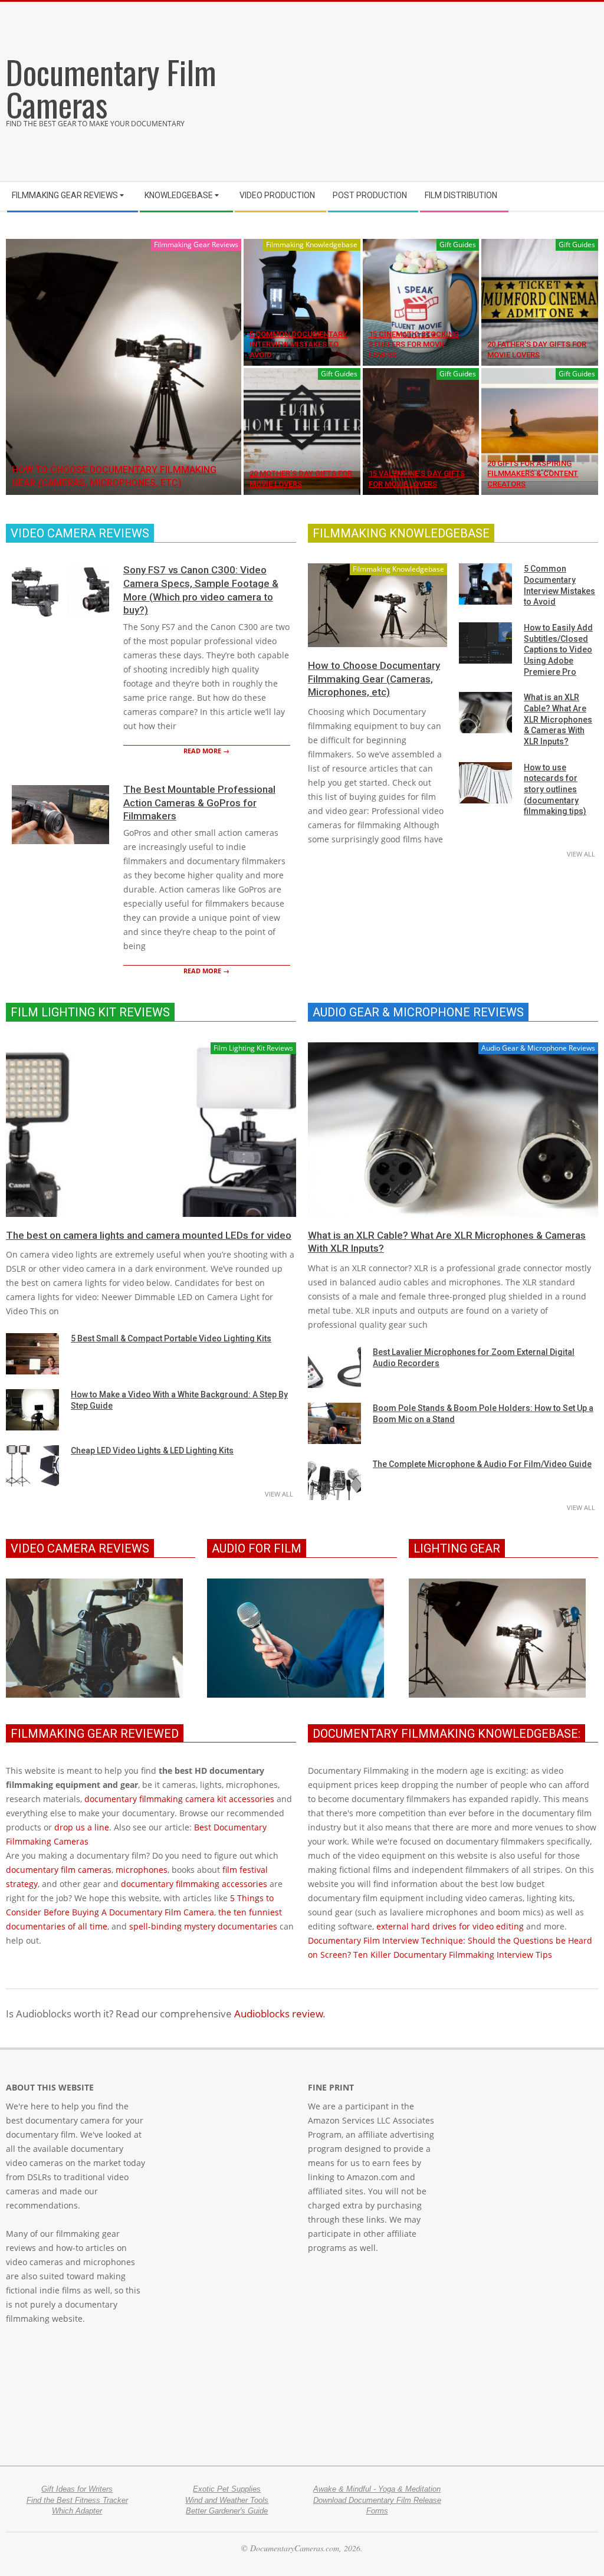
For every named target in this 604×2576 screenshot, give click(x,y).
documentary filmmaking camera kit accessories (179, 1799)
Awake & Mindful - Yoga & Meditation (377, 2489)
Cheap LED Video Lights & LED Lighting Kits (152, 1451)
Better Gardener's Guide (227, 2511)
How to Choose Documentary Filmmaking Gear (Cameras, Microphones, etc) (374, 679)
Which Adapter (77, 2511)
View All (581, 854)
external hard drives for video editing (450, 1926)
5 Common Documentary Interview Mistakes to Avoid (298, 344)
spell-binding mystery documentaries (203, 1926)
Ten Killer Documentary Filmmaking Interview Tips (453, 1955)
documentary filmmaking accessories (194, 1884)
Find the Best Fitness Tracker (77, 2500)
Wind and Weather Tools (227, 2500)
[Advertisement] (453, 87)
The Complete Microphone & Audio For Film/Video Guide (482, 1464)
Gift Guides (458, 245)
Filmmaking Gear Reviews (196, 245)
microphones (142, 1870)
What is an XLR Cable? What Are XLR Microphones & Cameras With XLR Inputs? (558, 719)
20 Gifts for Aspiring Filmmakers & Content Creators (533, 474)
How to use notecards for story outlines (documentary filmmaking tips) (555, 790)
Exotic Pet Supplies (227, 2489)
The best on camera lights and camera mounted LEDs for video (149, 1235)
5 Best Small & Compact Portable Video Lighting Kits (171, 1338)
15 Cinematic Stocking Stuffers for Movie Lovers (414, 344)
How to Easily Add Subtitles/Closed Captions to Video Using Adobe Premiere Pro (558, 650)
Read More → (206, 751)
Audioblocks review (278, 2014)
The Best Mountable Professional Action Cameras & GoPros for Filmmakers (199, 803)
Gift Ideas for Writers (77, 2489)
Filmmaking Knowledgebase (312, 245)
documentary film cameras (59, 1870)
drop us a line (82, 1827)
